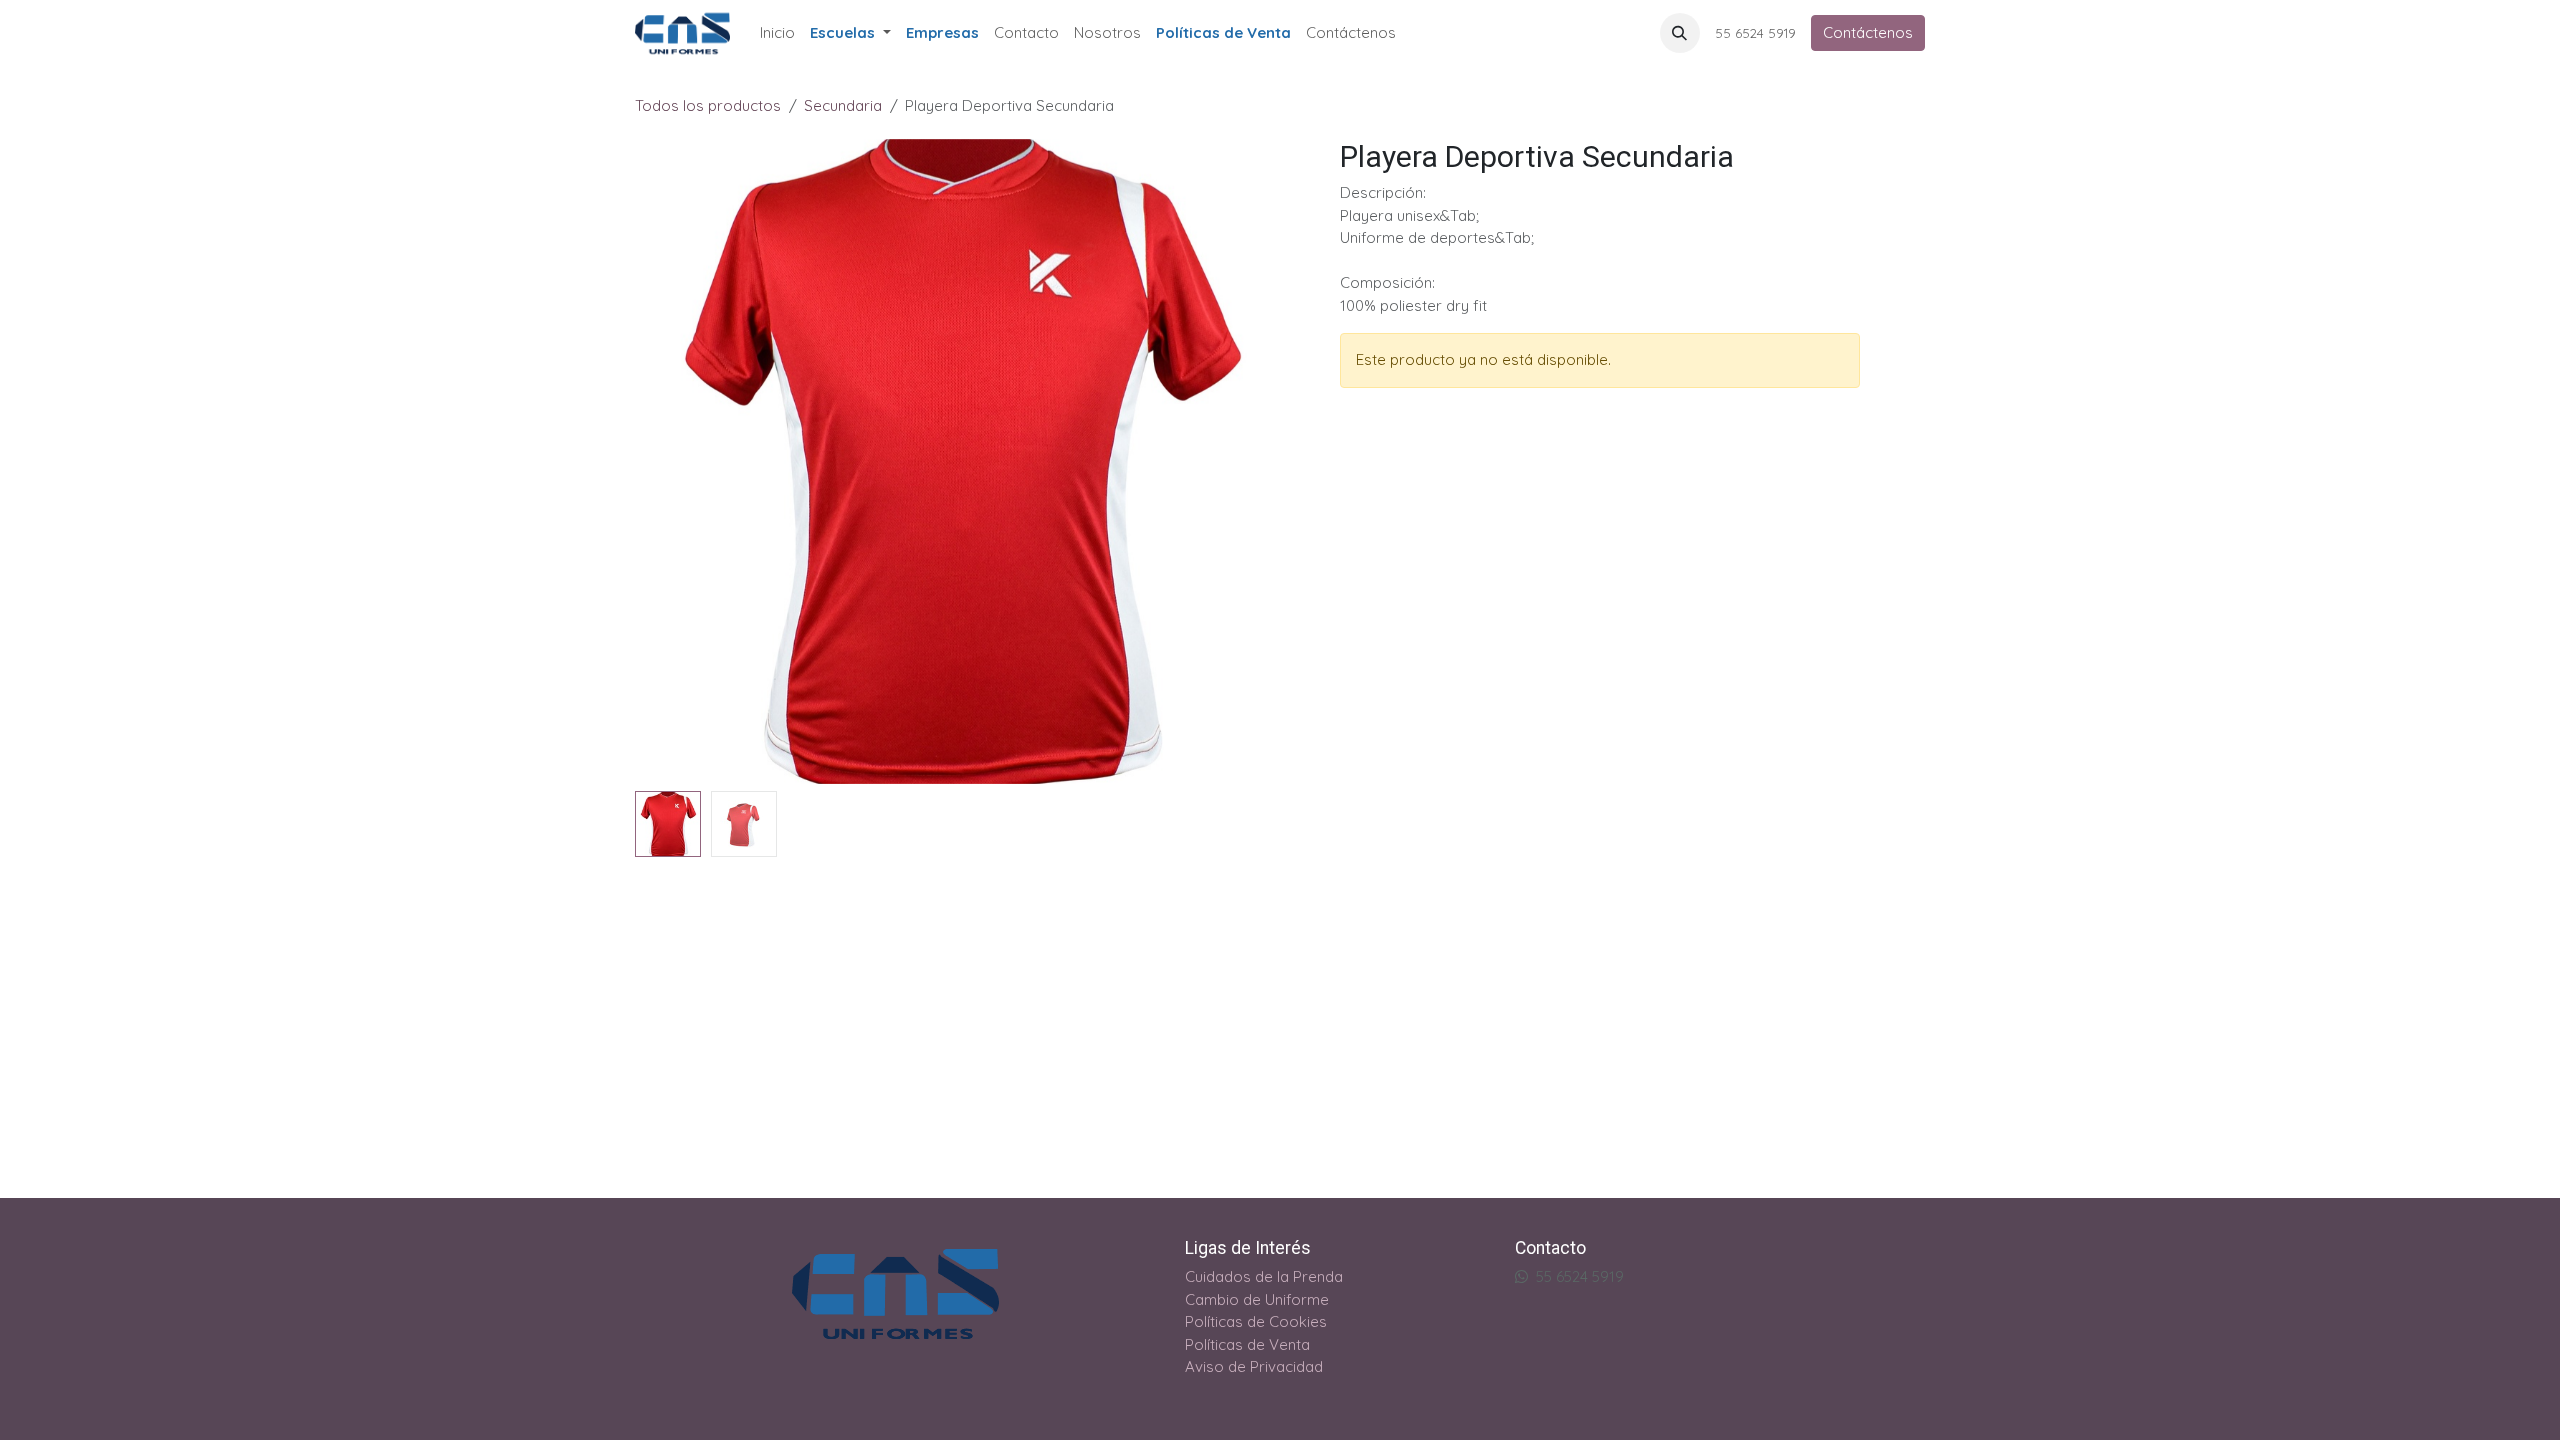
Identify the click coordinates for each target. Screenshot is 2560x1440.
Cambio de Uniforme (1257, 1299)
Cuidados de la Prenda (1264, 1276)
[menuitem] (778, 33)
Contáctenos (1868, 32)
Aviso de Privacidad (1254, 1366)
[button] (1680, 33)
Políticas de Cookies (1256, 1321)
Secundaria (843, 105)
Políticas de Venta (1247, 1344)
